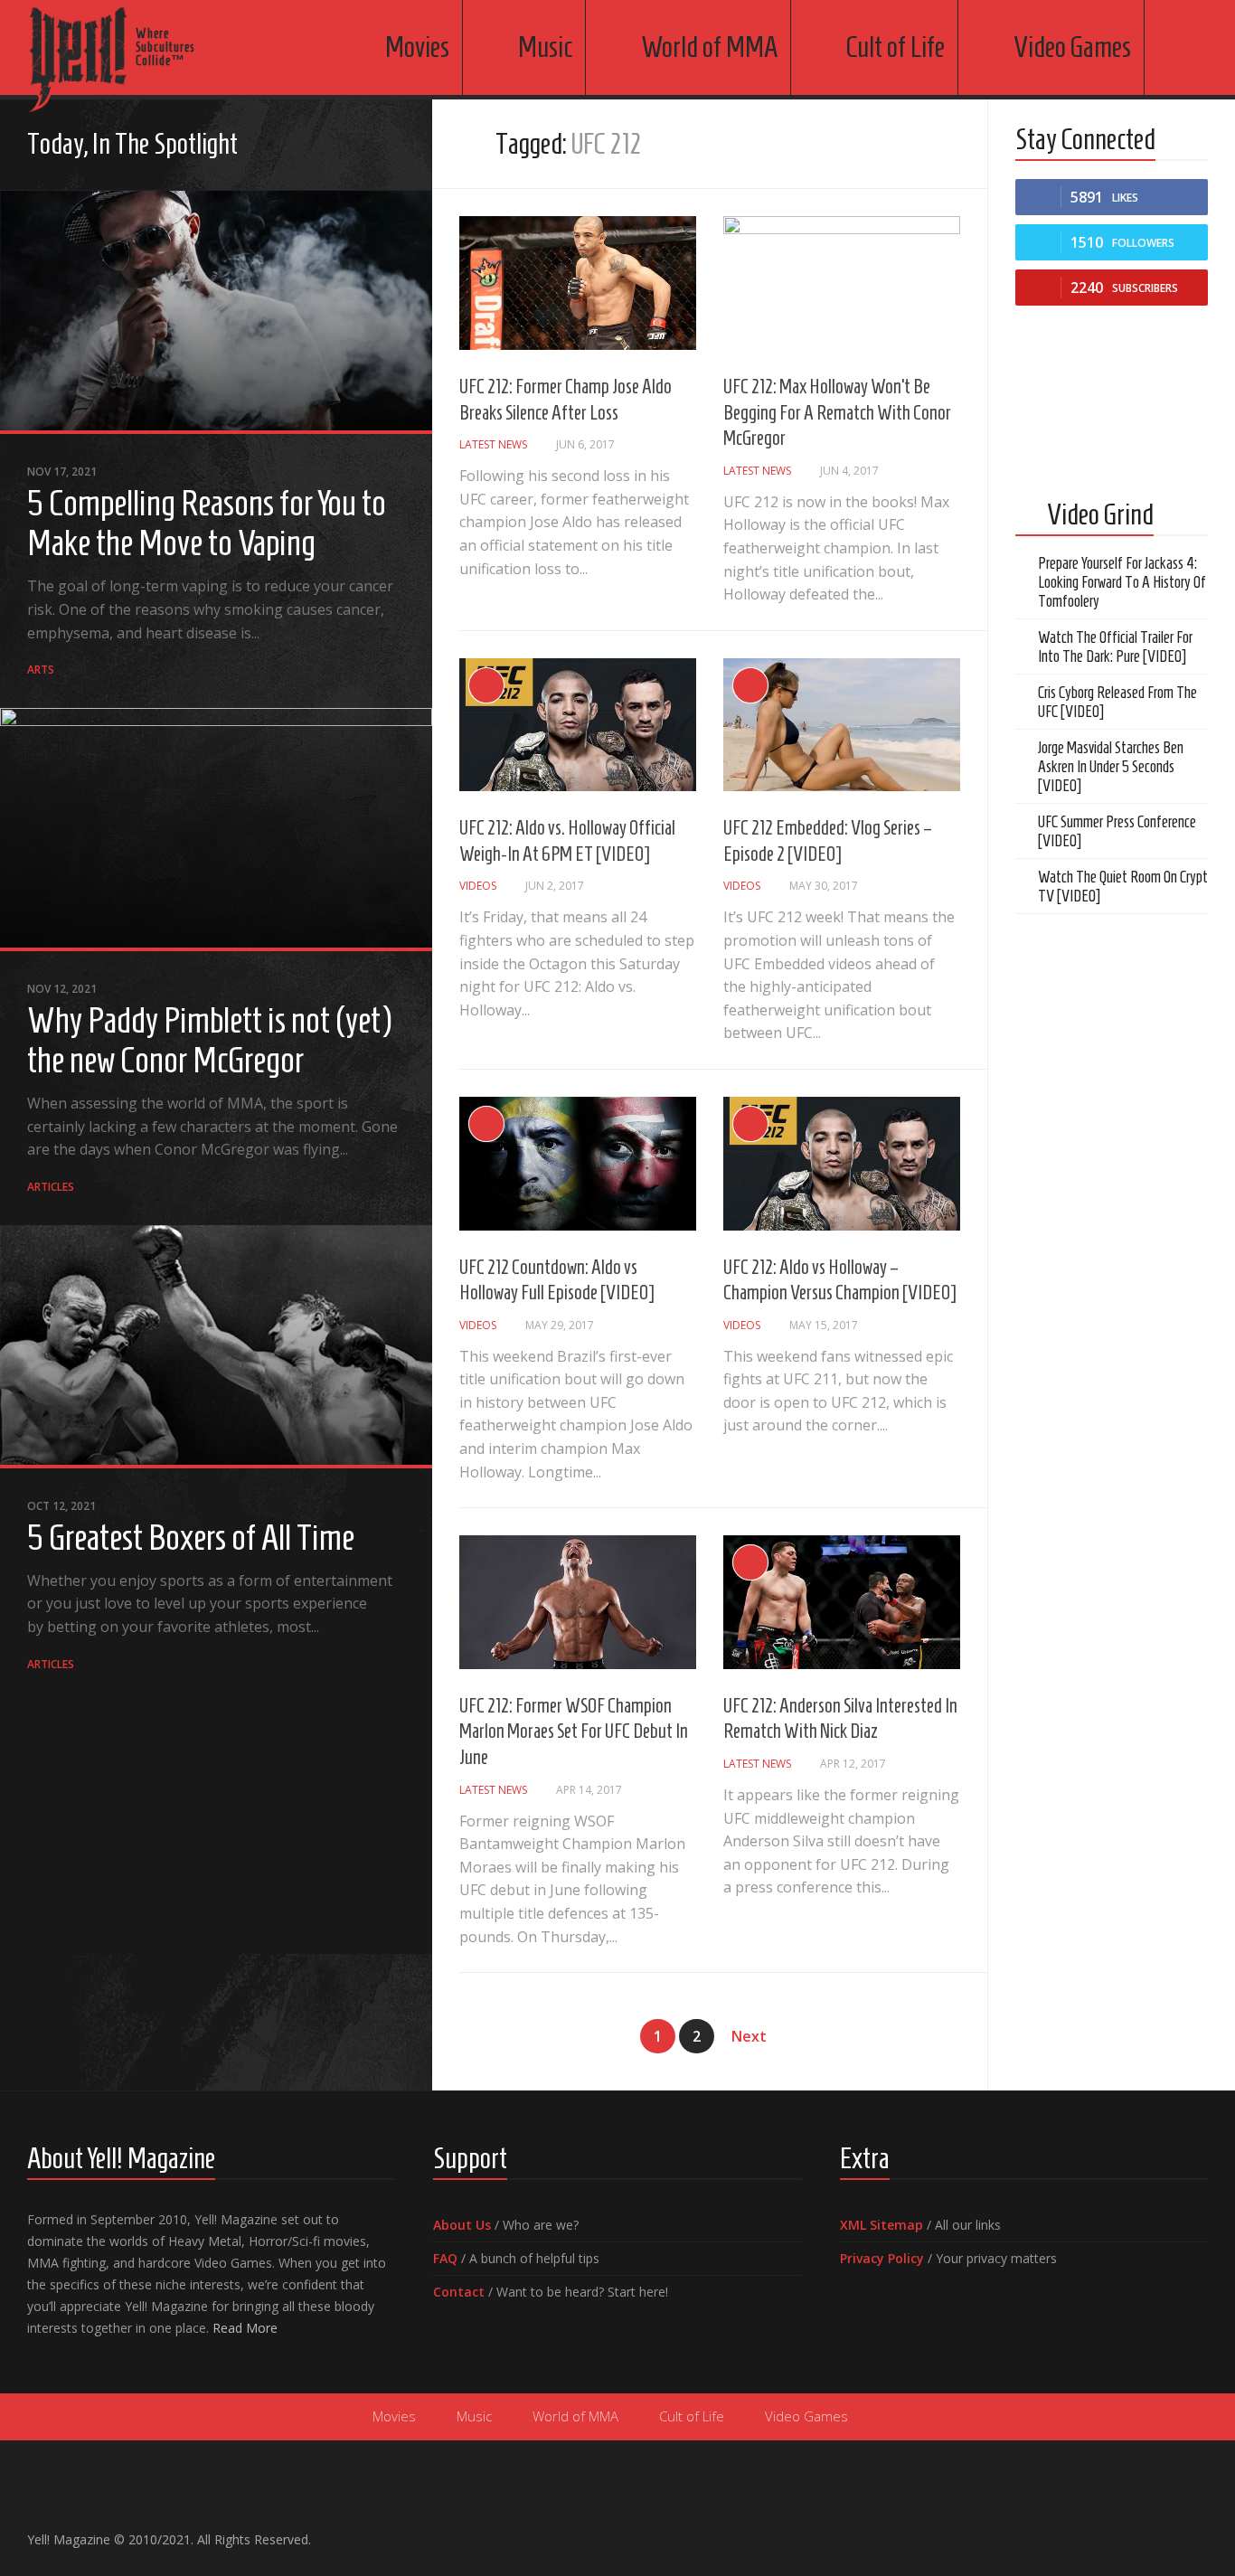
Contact (459, 2292)
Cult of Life (896, 47)
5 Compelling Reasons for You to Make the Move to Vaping (207, 523)
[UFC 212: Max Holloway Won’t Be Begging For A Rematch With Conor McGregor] (842, 283)
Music (545, 47)
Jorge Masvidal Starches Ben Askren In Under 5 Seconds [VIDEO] (1111, 767)
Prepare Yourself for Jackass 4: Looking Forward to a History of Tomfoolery (1122, 582)
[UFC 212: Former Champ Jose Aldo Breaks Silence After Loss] (578, 283)
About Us (462, 2225)
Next (749, 2036)
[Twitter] (365, 146)
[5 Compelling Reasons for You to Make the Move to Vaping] (216, 312)
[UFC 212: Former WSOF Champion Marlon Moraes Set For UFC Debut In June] (578, 1602)
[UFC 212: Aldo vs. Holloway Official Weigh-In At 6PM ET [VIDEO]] (578, 725)
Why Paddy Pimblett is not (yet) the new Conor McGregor (209, 1040)
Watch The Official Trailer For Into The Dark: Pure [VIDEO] (1115, 647)
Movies (417, 47)
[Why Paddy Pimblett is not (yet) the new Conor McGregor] (216, 830)
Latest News (493, 444)
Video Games (1072, 47)
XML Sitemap (881, 2225)
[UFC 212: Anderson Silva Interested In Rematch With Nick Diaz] (842, 1602)
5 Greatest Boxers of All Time (191, 1537)
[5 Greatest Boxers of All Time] (216, 1347)
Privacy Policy (882, 2258)
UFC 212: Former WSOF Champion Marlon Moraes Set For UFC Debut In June (574, 1731)
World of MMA (709, 47)
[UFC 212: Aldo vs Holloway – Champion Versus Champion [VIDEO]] (842, 1164)
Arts (41, 670)
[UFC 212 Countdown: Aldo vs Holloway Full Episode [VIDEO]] (578, 1164)
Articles (51, 1187)
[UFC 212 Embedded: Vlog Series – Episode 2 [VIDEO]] (842, 725)
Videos (478, 886)
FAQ (445, 2258)
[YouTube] (336, 146)
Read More (245, 2328)
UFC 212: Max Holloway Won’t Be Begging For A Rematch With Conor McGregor (837, 412)
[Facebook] (307, 146)
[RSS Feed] (394, 146)
